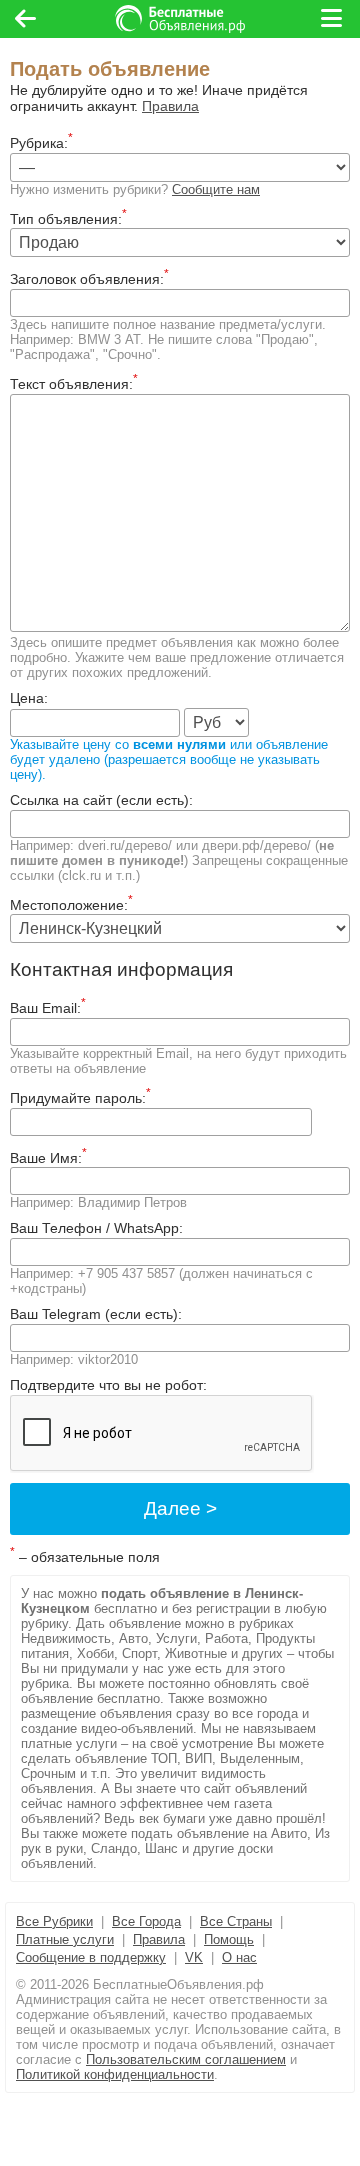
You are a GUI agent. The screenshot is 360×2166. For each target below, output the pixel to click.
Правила (170, 106)
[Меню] (333, 19)
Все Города (146, 1921)
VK (194, 1957)
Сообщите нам (216, 189)
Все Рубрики (54, 1921)
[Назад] (25, 19)
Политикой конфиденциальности (115, 2074)
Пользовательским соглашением (186, 2059)
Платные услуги (65, 1939)
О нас (239, 1957)
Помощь (229, 1939)
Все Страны (236, 1921)
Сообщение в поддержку (91, 1957)
